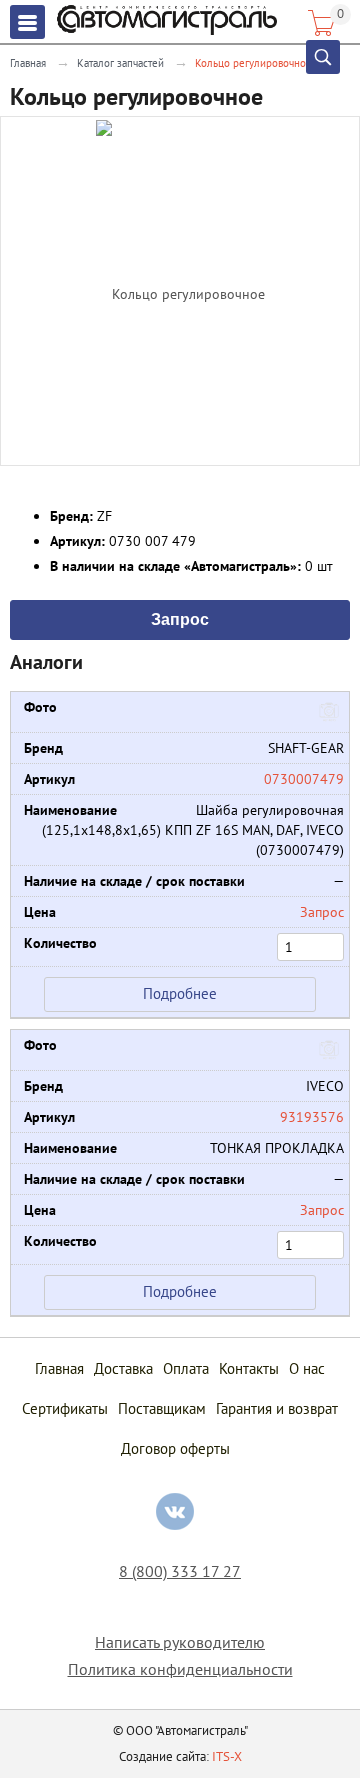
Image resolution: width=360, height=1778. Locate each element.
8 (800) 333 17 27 (180, 1571)
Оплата (186, 1368)
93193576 (312, 1117)
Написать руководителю (180, 1642)
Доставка (123, 1368)
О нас (307, 1368)
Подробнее (180, 993)
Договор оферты (175, 1448)
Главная (28, 63)
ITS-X (227, 1756)
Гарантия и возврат (277, 1408)
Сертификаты (65, 1408)
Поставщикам (162, 1408)
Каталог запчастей (120, 63)
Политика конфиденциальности (180, 1669)
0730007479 (304, 779)
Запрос (180, 618)
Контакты (249, 1368)
